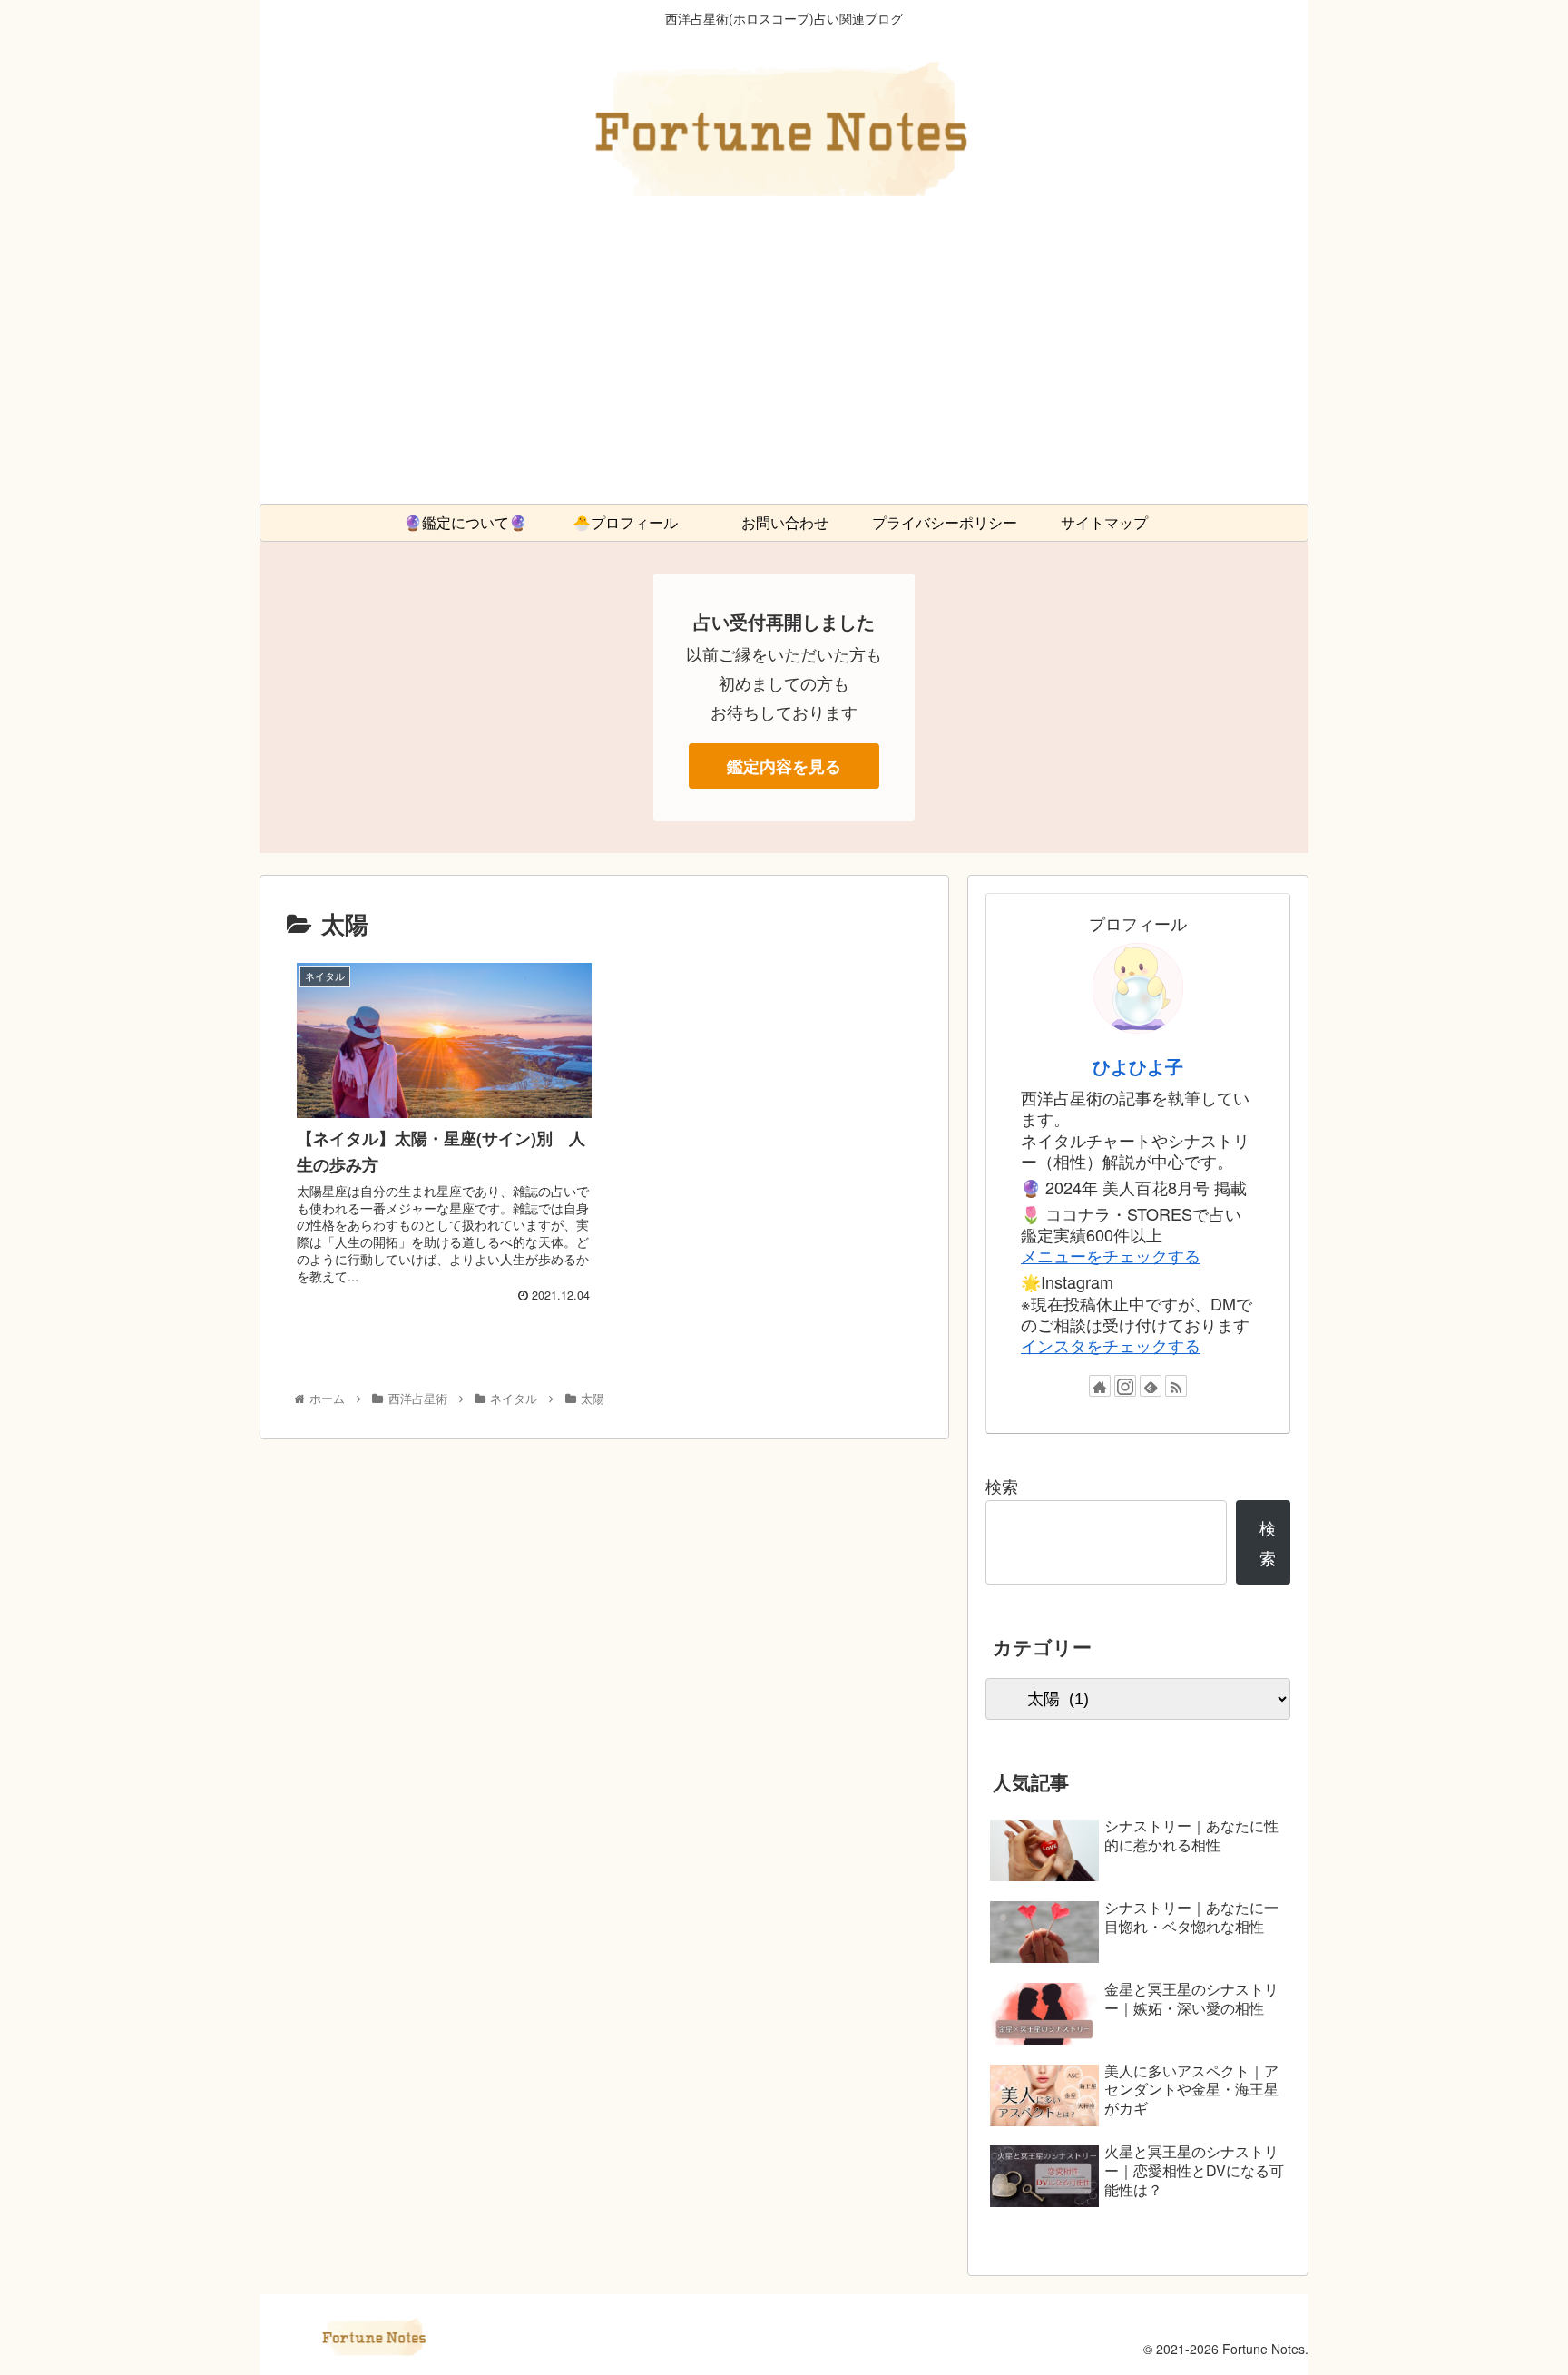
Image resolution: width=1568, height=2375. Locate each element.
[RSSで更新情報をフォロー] (1176, 1386)
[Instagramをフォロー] (1125, 1386)
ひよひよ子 (1138, 1066)
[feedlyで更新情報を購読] (1151, 1386)
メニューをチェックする (1111, 1255)
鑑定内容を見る (784, 766)
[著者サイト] (1100, 1386)
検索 (1002, 1486)
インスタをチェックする (1111, 1345)
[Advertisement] (784, 368)
